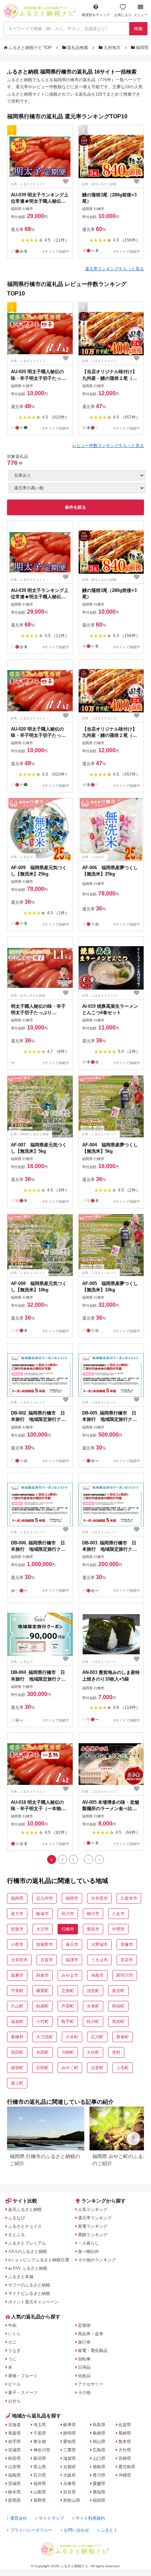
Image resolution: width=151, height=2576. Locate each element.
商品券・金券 (91, 2334)
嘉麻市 (17, 1975)
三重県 (70, 2450)
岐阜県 (70, 2425)
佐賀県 (125, 2425)
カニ (12, 2342)
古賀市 (47, 1960)
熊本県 (125, 2442)
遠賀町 (17, 2022)
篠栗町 (42, 1991)
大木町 (72, 2037)
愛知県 (70, 2442)
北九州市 (45, 1898)
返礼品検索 (78, 48)
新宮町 (118, 1991)
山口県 (99, 2458)
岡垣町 (118, 2006)
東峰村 (17, 2037)
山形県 (14, 2467)
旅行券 (84, 2342)
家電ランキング (93, 2226)
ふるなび (17, 2218)
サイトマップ (51, 2518)
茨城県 (14, 2484)
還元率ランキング (95, 2218)
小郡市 (17, 1945)
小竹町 (42, 2022)
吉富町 (97, 2068)
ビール (14, 2384)
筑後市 (17, 1929)
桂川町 (93, 2022)
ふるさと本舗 (21, 2277)
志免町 (68, 1991)
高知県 (99, 2492)
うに (12, 2359)
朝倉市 (42, 1975)
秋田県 (14, 2458)
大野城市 (99, 1945)
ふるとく (109, 2530)
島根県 (99, 2433)
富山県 (40, 2467)
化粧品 (84, 2376)
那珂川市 (125, 1975)
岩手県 (14, 2442)
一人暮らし (88, 2243)
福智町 (17, 2068)
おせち (14, 2401)
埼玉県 (40, 2425)
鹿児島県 (127, 2467)
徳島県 (99, 2467)
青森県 (14, 2433)
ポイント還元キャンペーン (33, 2302)
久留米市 (129, 1898)
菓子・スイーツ (23, 2393)
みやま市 (70, 1975)
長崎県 (125, 2433)
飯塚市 (42, 1914)
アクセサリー (91, 2384)
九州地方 (112, 48)
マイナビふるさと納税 (29, 2294)
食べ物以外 (88, 2252)
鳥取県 (99, 2425)
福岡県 (142, 48)
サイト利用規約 (90, 2518)
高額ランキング (93, 2235)
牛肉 (12, 2325)
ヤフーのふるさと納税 (29, 2285)
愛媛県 (99, 2484)
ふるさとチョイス (25, 2226)
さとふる (17, 2235)
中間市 (118, 1929)
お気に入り (123, 15)
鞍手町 (68, 2022)
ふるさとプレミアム (27, 2243)
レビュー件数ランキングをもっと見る (108, 446)
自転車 (84, 2359)
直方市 (17, 1914)
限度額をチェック (96, 15)
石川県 (40, 2475)
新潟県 (40, 2458)
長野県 (40, 2500)
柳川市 (93, 1914)
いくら (14, 2334)
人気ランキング (93, 2210)
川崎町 (68, 2052)
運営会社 (19, 2518)
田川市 (68, 1914)
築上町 (17, 2083)
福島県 (14, 2475)
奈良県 (70, 2492)
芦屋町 (68, 2006)
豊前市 (93, 1929)
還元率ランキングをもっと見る (114, 269)
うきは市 (99, 1960)
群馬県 (14, 2500)
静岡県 (70, 2433)
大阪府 (70, 2475)
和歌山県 (72, 2500)
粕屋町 (42, 2006)
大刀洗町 (45, 2037)
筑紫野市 (45, 1945)
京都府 (70, 2467)
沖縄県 (125, 2475)
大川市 (42, 1929)
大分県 (125, 2450)
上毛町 (123, 2068)
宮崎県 (125, 2458)
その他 (84, 2393)
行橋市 (68, 1929)
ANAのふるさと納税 (28, 2252)
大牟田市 (99, 1898)
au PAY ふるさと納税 (28, 2268)
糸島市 (97, 1975)
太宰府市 (19, 1960)
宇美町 (17, 1991)
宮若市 (127, 1960)
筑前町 (118, 2022)
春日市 (72, 1945)
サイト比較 (25, 2201)
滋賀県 (70, 2458)
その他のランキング (97, 2260)
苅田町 (42, 2068)
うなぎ (14, 2351)
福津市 (72, 1960)
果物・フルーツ (23, 2376)
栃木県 (14, 2492)
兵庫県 (70, 2484)
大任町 (93, 2052)
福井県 (40, 2484)
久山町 (17, 2006)
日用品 (84, 2367)
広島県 (99, 2450)
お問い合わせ (77, 2530)
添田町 (17, 2052)
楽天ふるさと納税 (25, 2210)
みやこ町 (70, 2068)
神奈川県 (42, 2450)
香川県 (99, 2475)
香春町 (123, 2037)
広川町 (97, 2037)
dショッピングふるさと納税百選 (39, 2260)
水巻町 (93, 2006)
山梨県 (40, 2492)
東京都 (40, 2442)
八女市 (118, 1914)
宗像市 (127, 1945)
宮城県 (14, 2450)
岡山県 (99, 2442)
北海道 (14, 2425)
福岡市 (72, 1898)
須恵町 (93, 1991)
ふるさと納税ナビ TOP (30, 48)
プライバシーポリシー (31, 2530)
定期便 (84, 2325)
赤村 (116, 2052)
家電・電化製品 (93, 2351)
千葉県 (40, 2433)
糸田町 (42, 2052)
